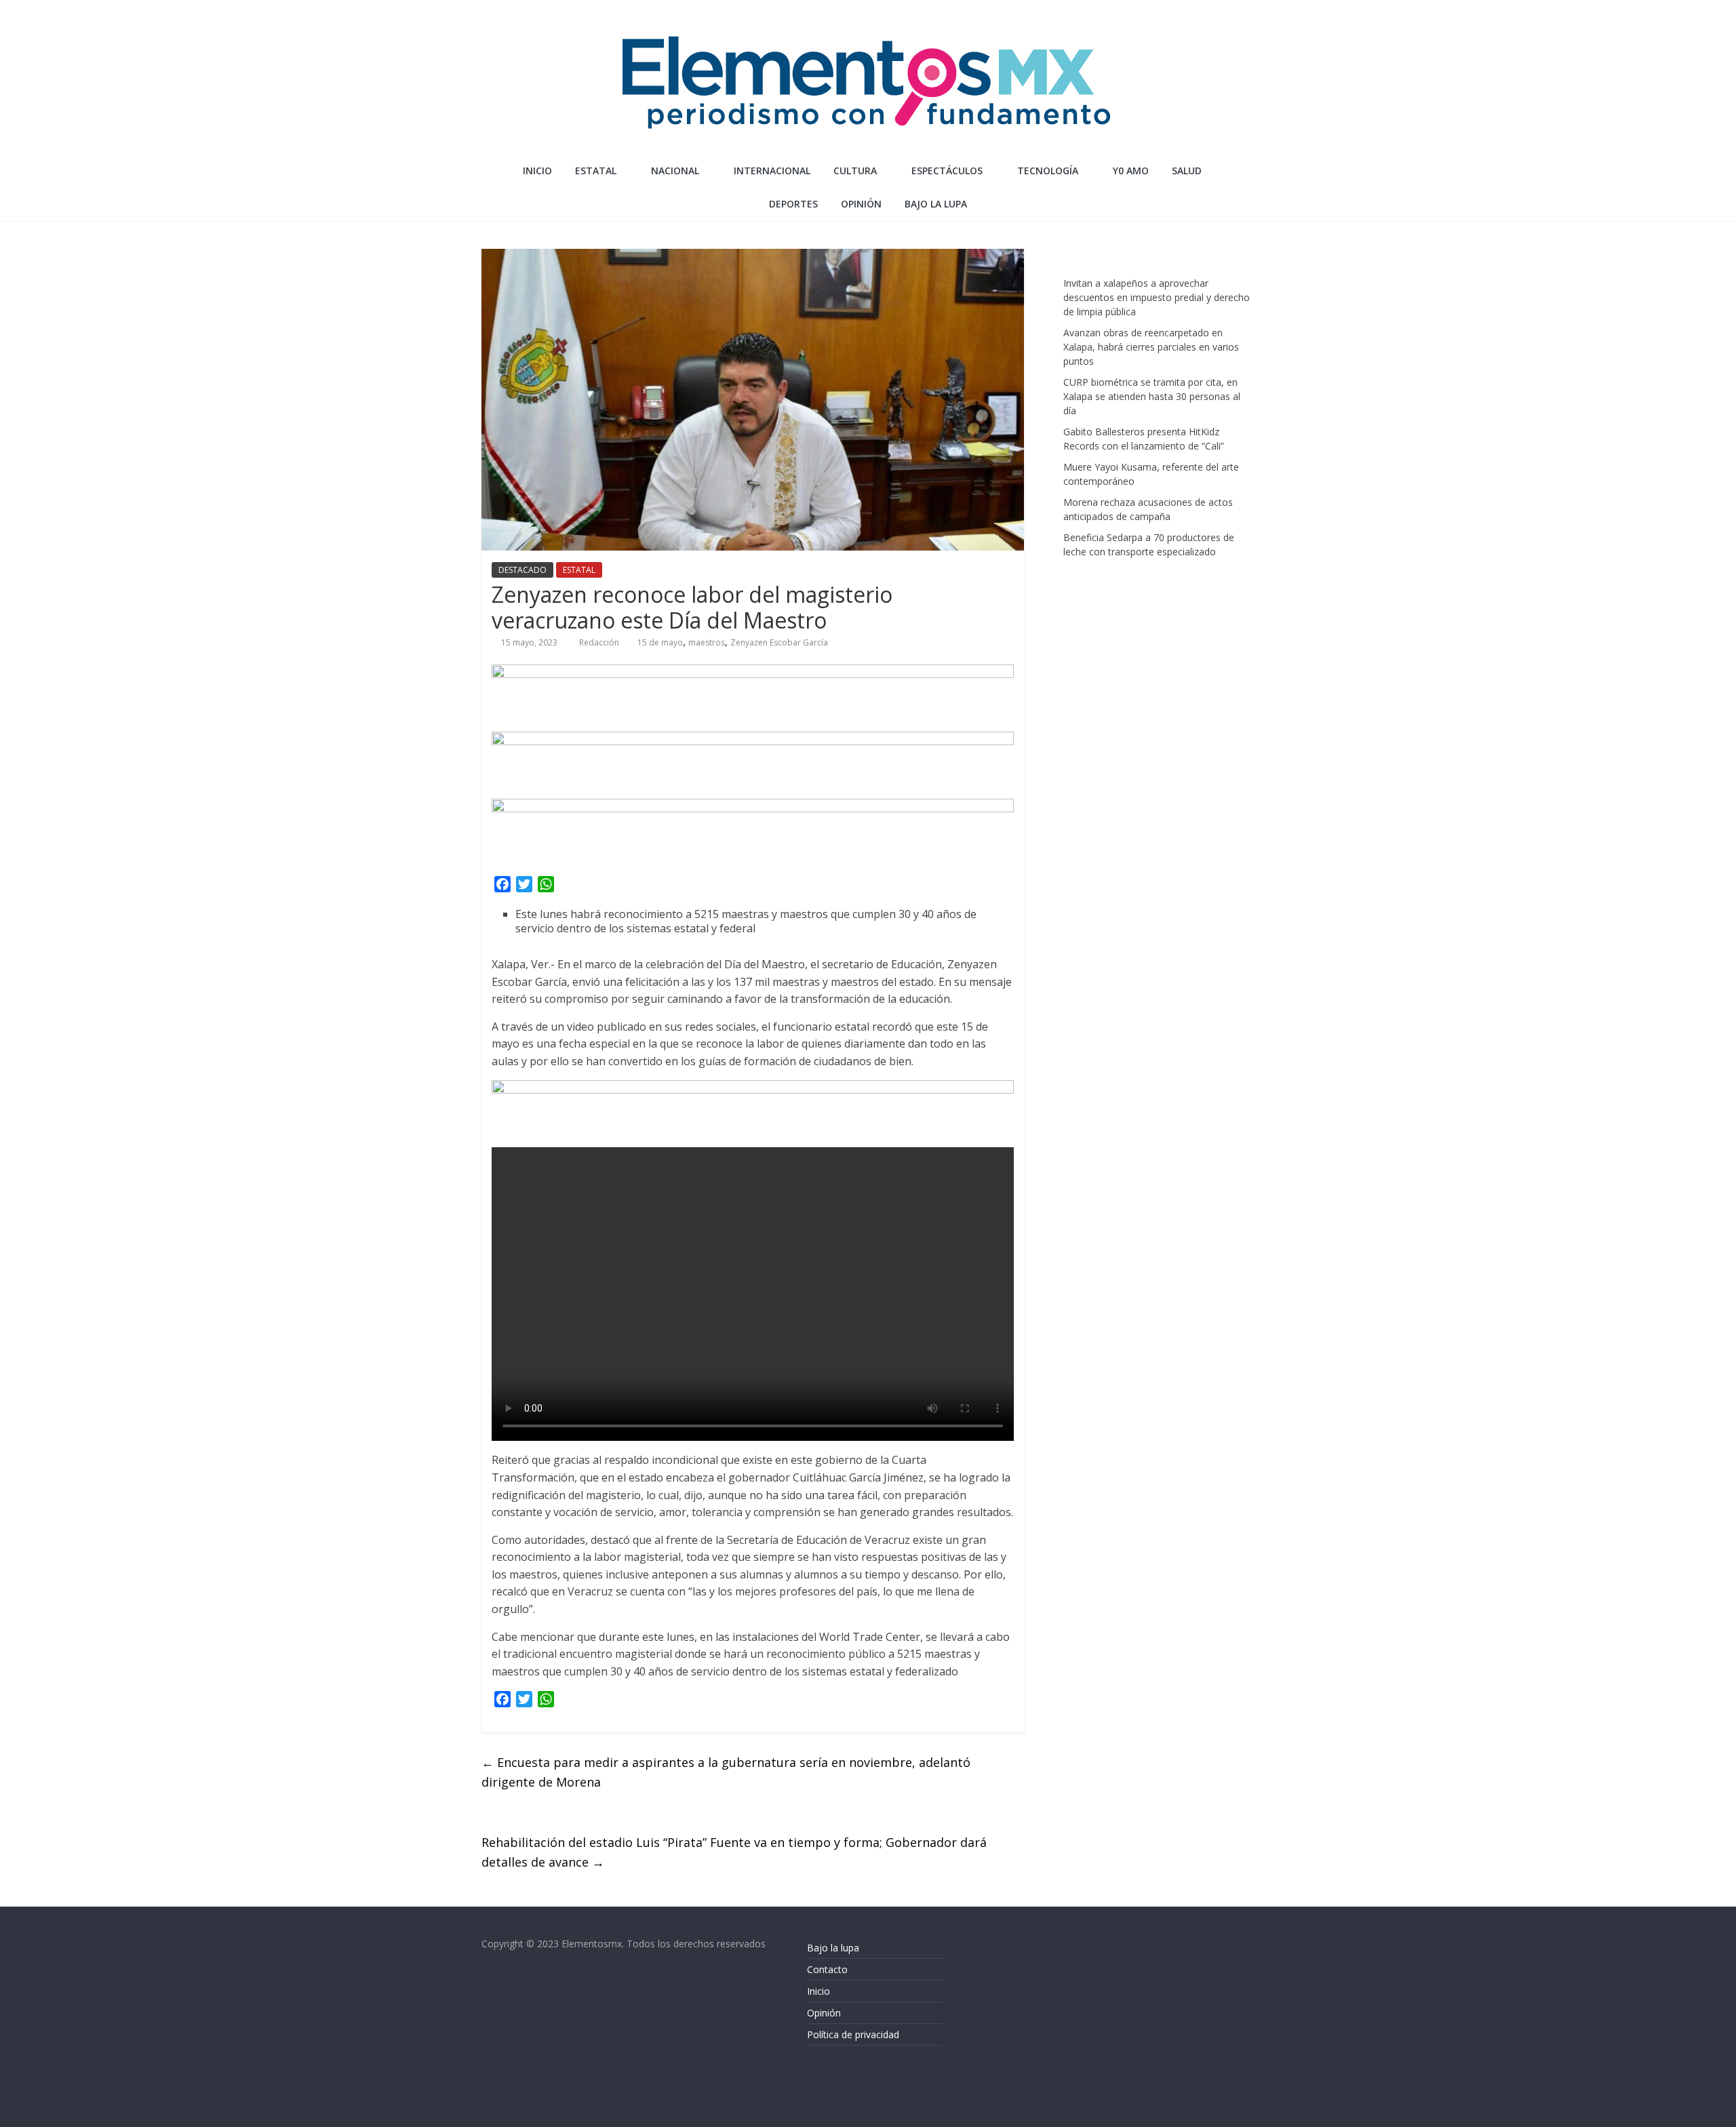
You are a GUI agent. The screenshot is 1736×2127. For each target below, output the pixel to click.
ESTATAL (596, 171)
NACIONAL (675, 171)
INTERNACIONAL (772, 171)
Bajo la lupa (936, 204)
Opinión (824, 2013)
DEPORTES (793, 204)
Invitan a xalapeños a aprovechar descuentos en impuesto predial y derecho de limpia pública (1157, 297)
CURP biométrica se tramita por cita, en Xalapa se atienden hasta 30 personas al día (1152, 396)
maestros (707, 642)
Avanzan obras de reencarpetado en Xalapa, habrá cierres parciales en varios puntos (1151, 347)
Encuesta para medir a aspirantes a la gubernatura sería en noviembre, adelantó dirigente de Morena (726, 1772)
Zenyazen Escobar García (779, 642)
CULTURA (855, 171)
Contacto (827, 1969)
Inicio (537, 171)
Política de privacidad (853, 2034)
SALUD (1187, 171)
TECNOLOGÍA (1048, 171)
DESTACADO (522, 570)
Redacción (600, 642)
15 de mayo (660, 642)
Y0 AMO (1131, 171)
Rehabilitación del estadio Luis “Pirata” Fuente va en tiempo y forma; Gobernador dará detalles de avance (734, 1852)
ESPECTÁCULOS (947, 171)
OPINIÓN (861, 204)
